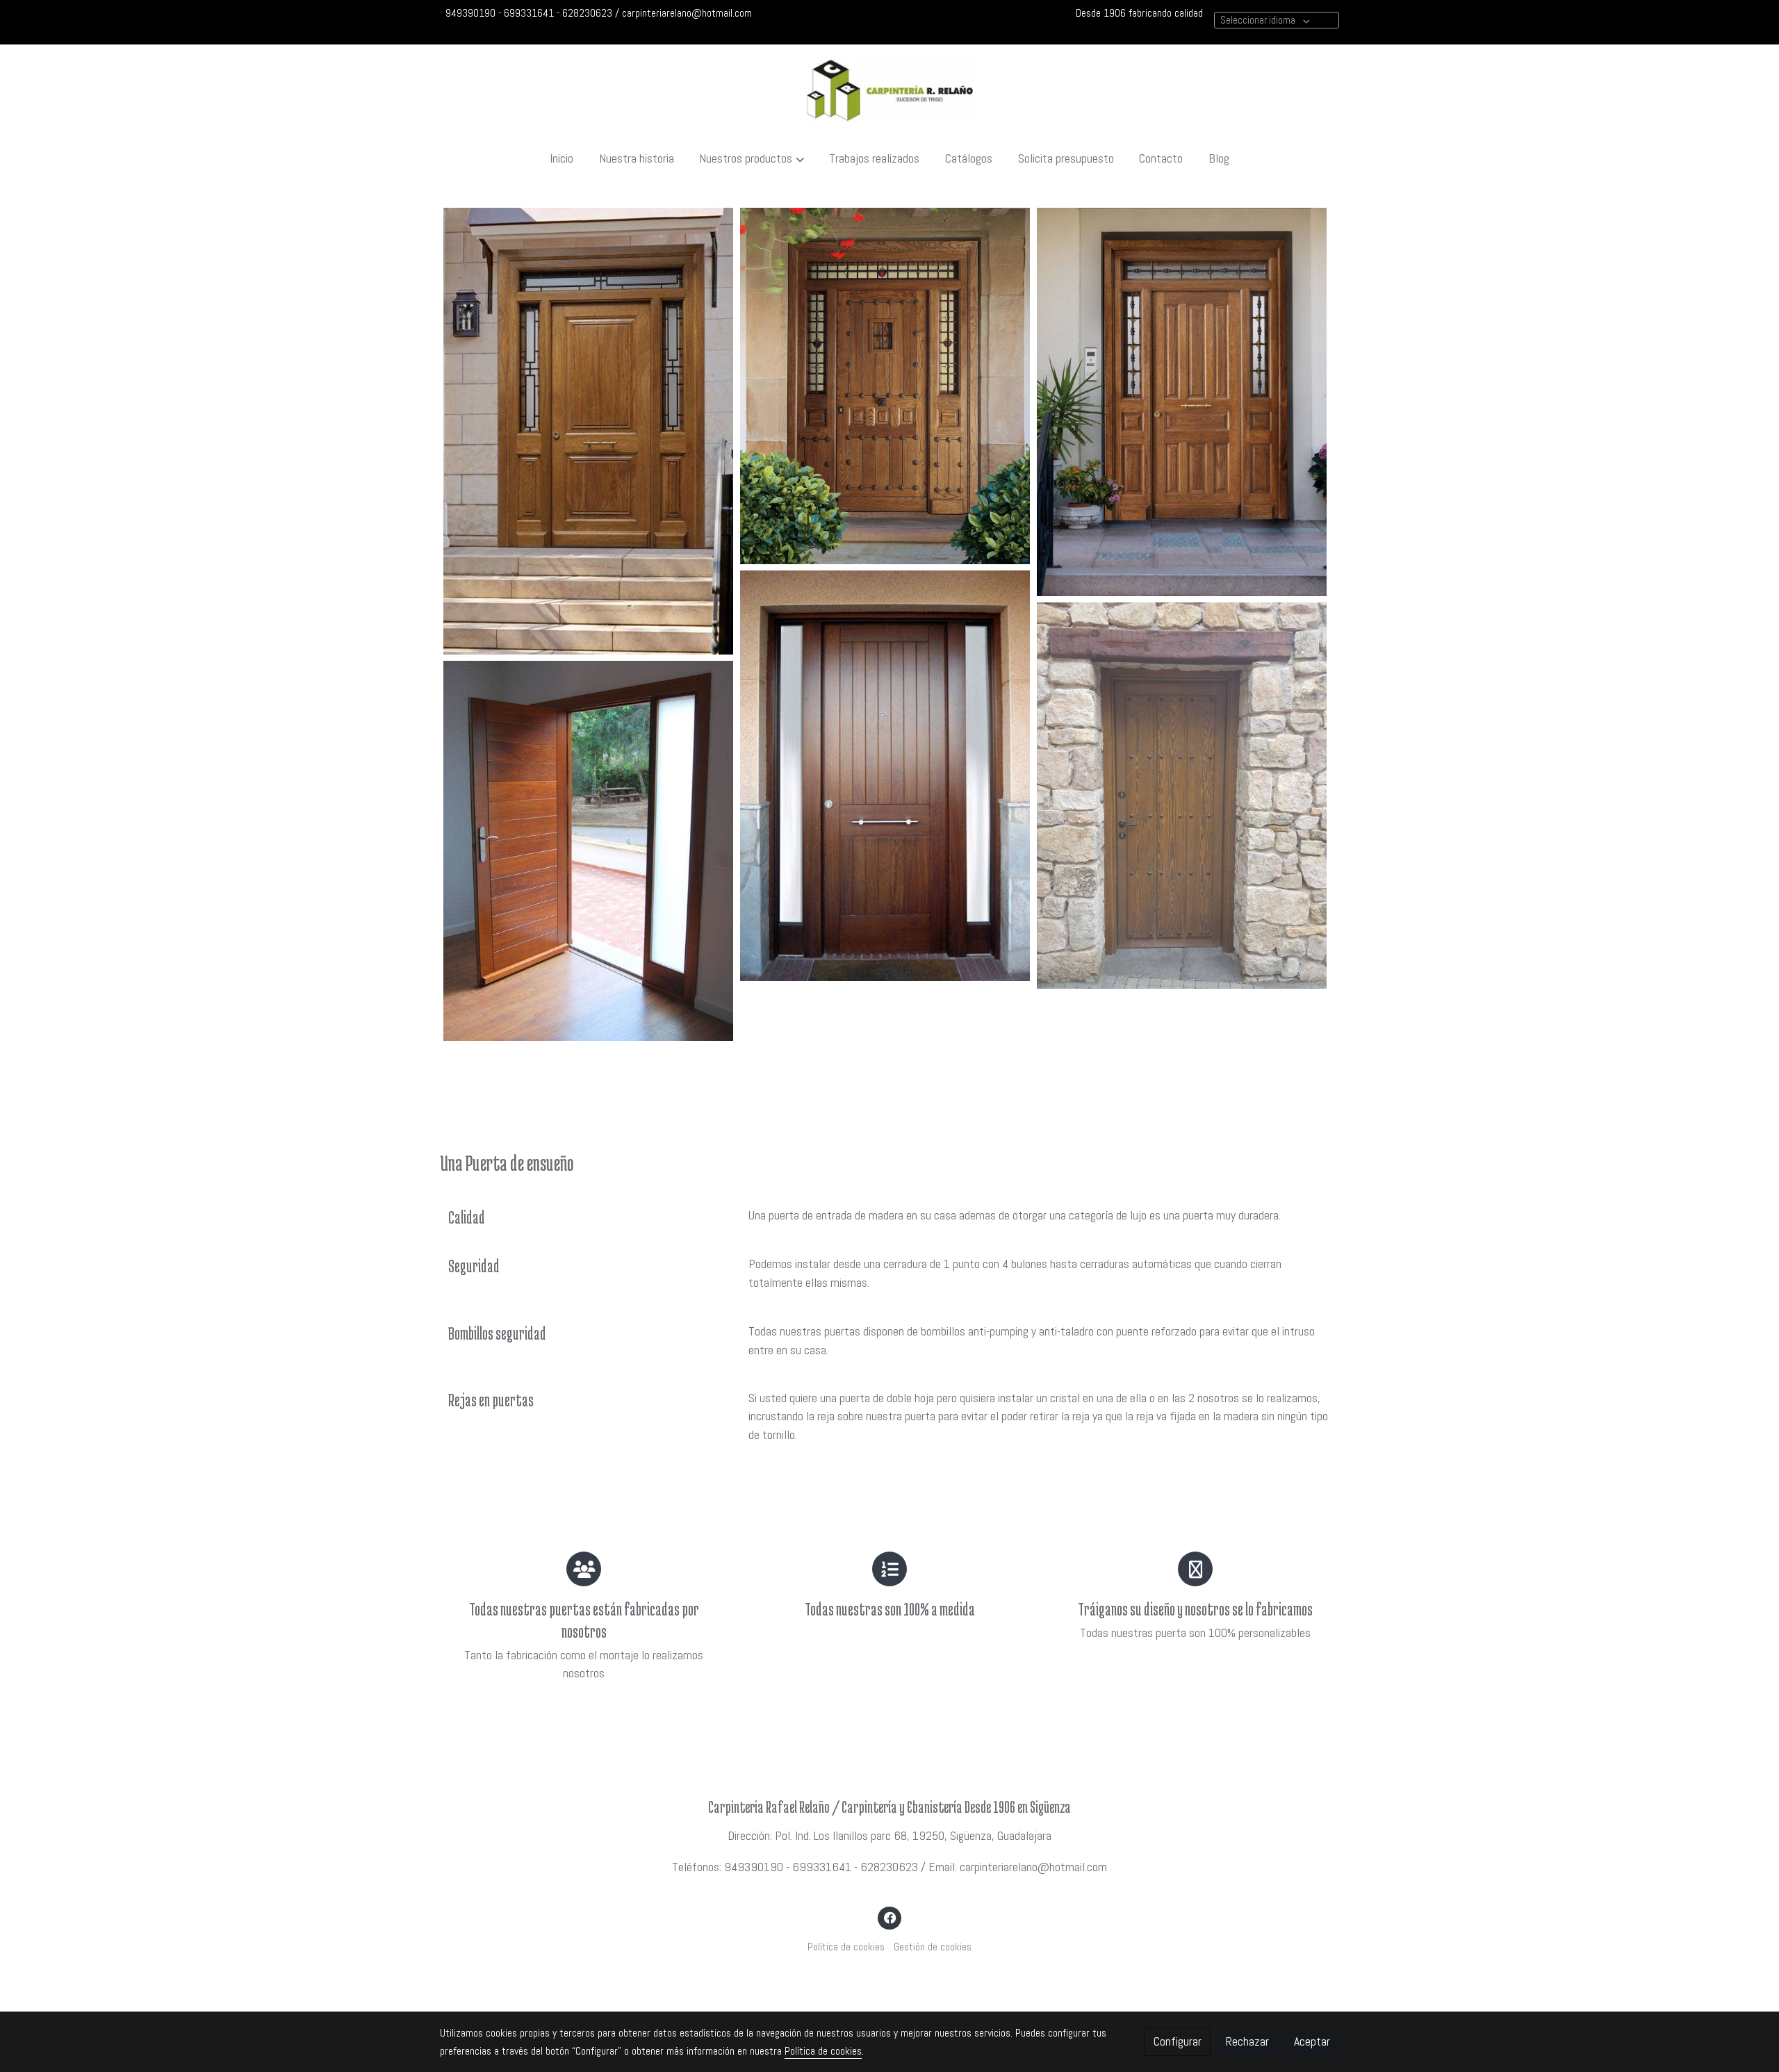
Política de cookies (846, 1947)
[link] (889, 91)
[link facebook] (890, 1917)
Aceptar (1312, 2041)
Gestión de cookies (933, 1947)
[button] (752, 158)
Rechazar (1247, 2041)
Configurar (1178, 2041)
